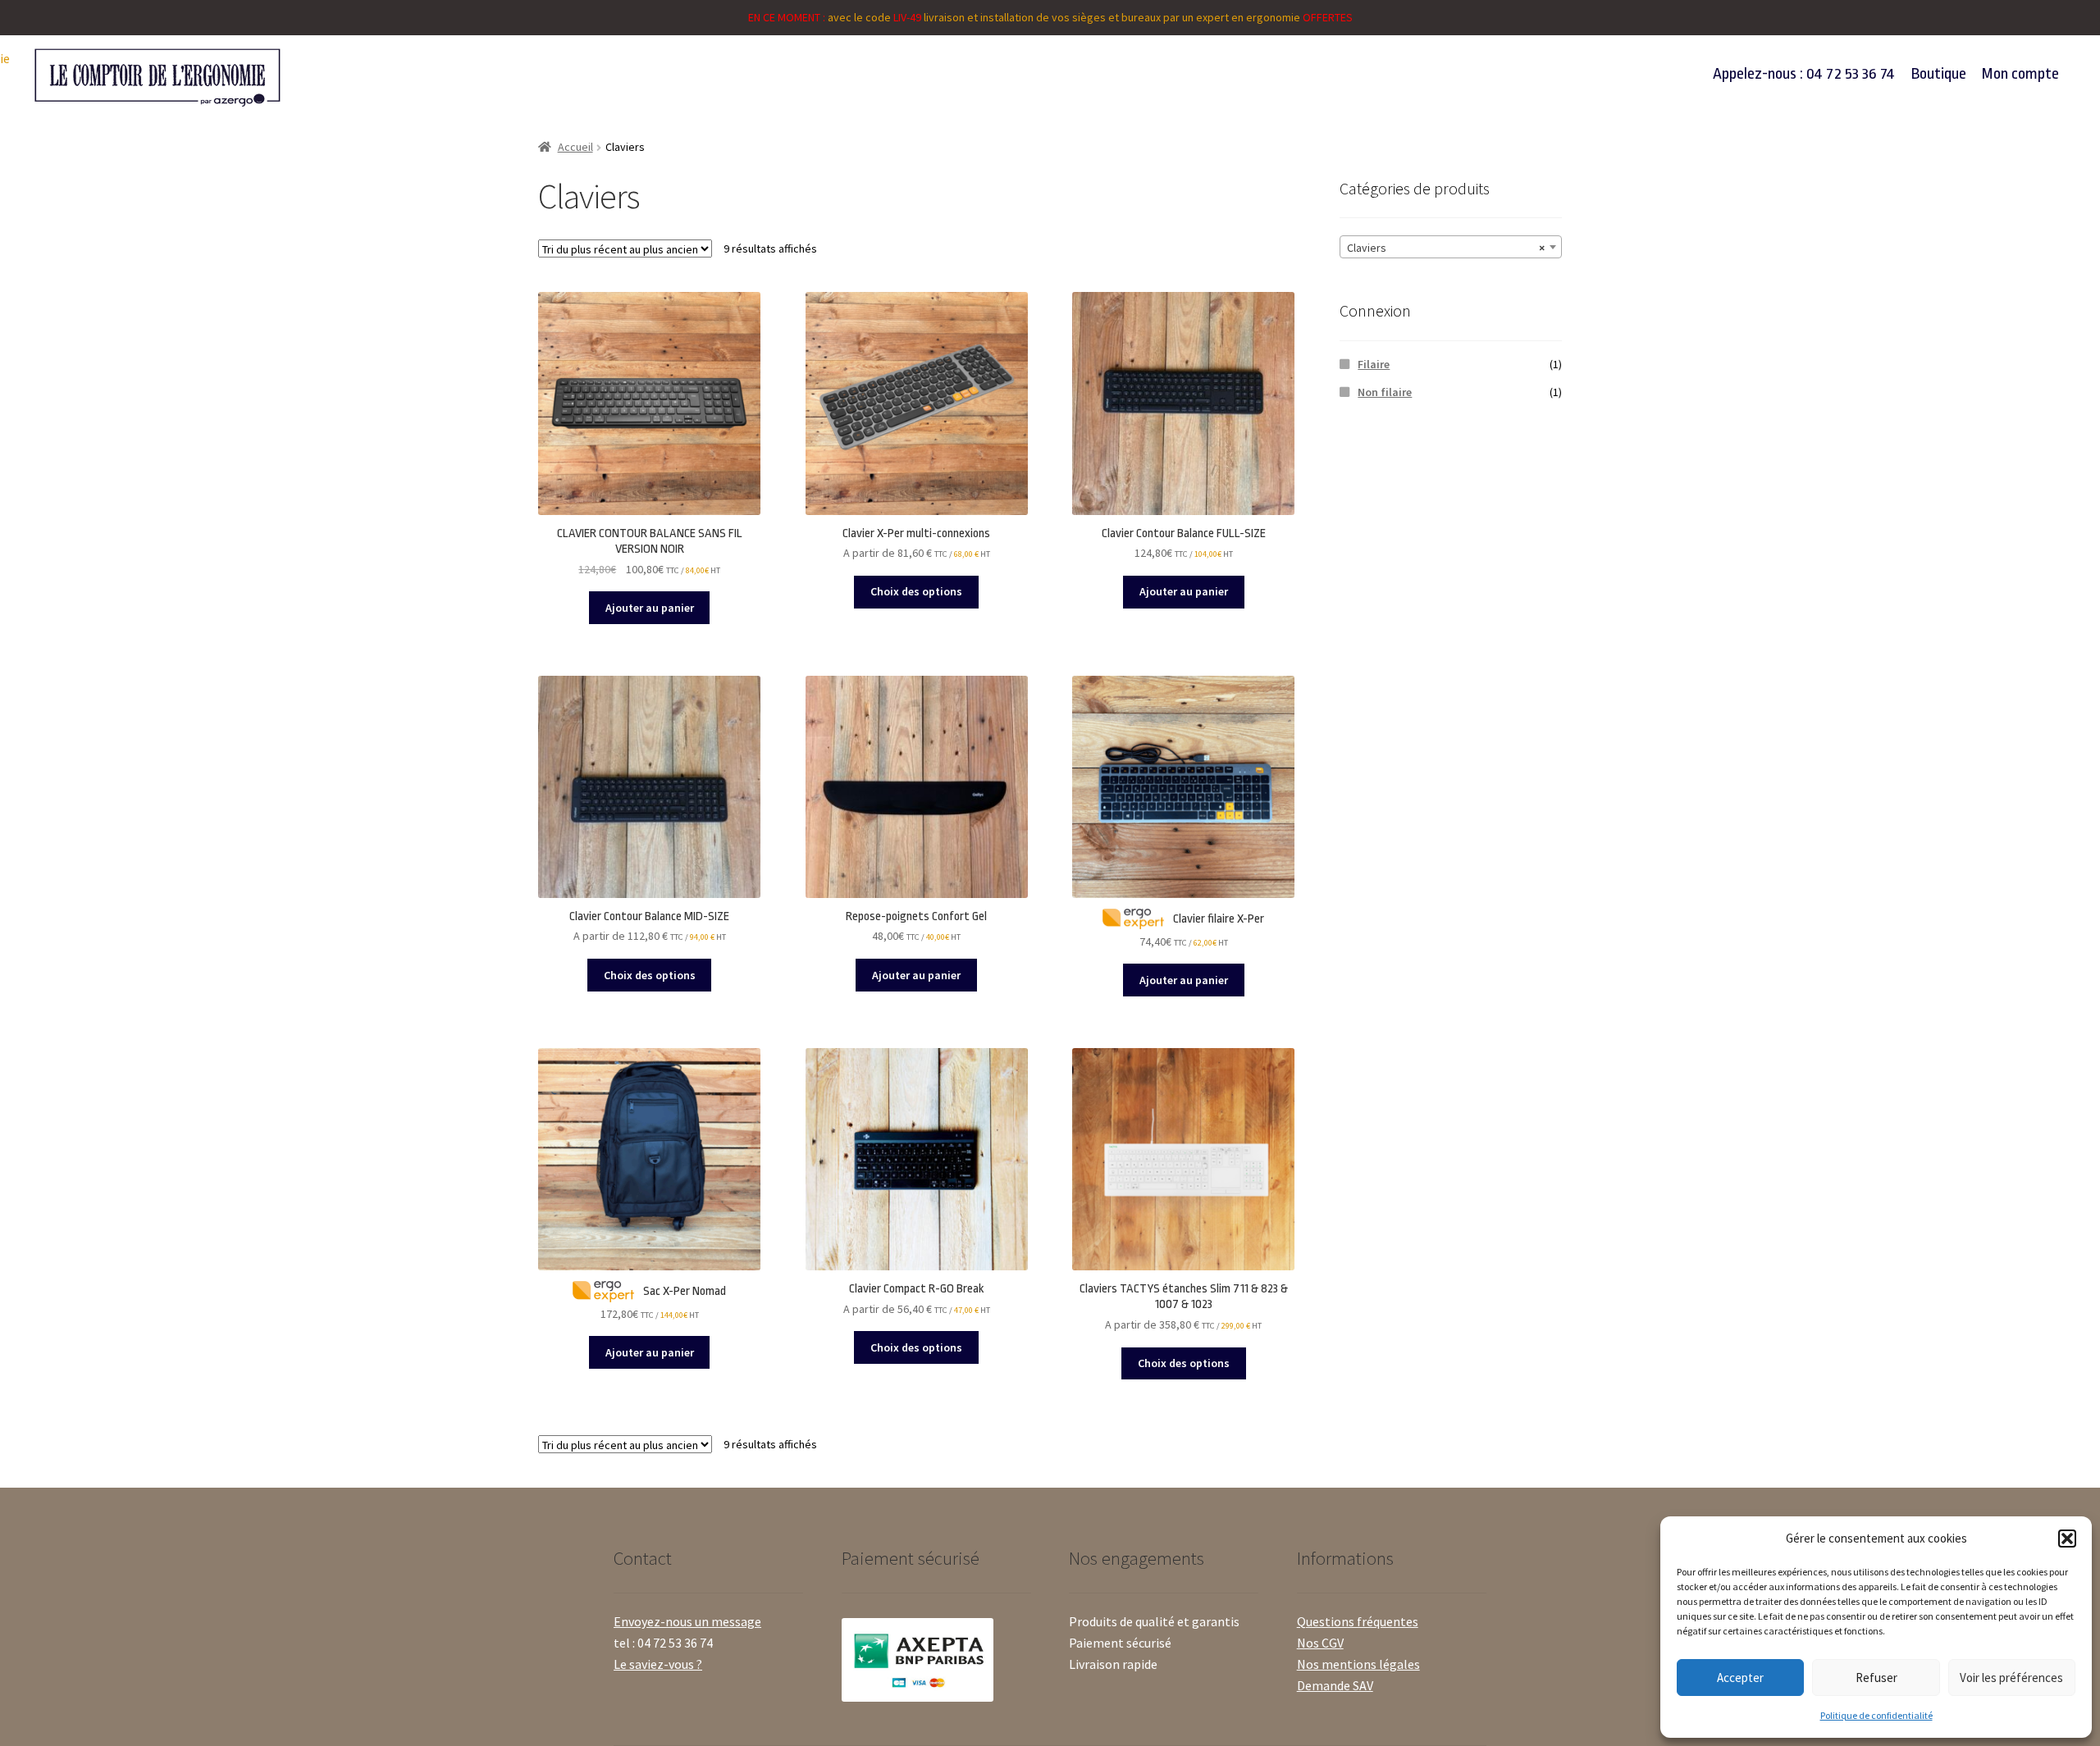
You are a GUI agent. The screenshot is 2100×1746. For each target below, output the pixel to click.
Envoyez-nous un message (687, 1621)
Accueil (575, 147)
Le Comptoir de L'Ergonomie (339, 77)
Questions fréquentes (1358, 1621)
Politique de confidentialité (1876, 1715)
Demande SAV (1335, 1685)
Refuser (1876, 1678)
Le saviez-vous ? (658, 1664)
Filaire (1374, 364)
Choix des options (916, 591)
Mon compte (2020, 74)
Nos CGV (1320, 1643)
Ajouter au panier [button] (650, 608)
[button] (2067, 1539)
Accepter (1740, 1678)
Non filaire (1385, 392)
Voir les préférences (2011, 1678)
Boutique (1938, 74)
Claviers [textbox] (1446, 248)
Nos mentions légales (1358, 1664)
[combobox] (1451, 247)
